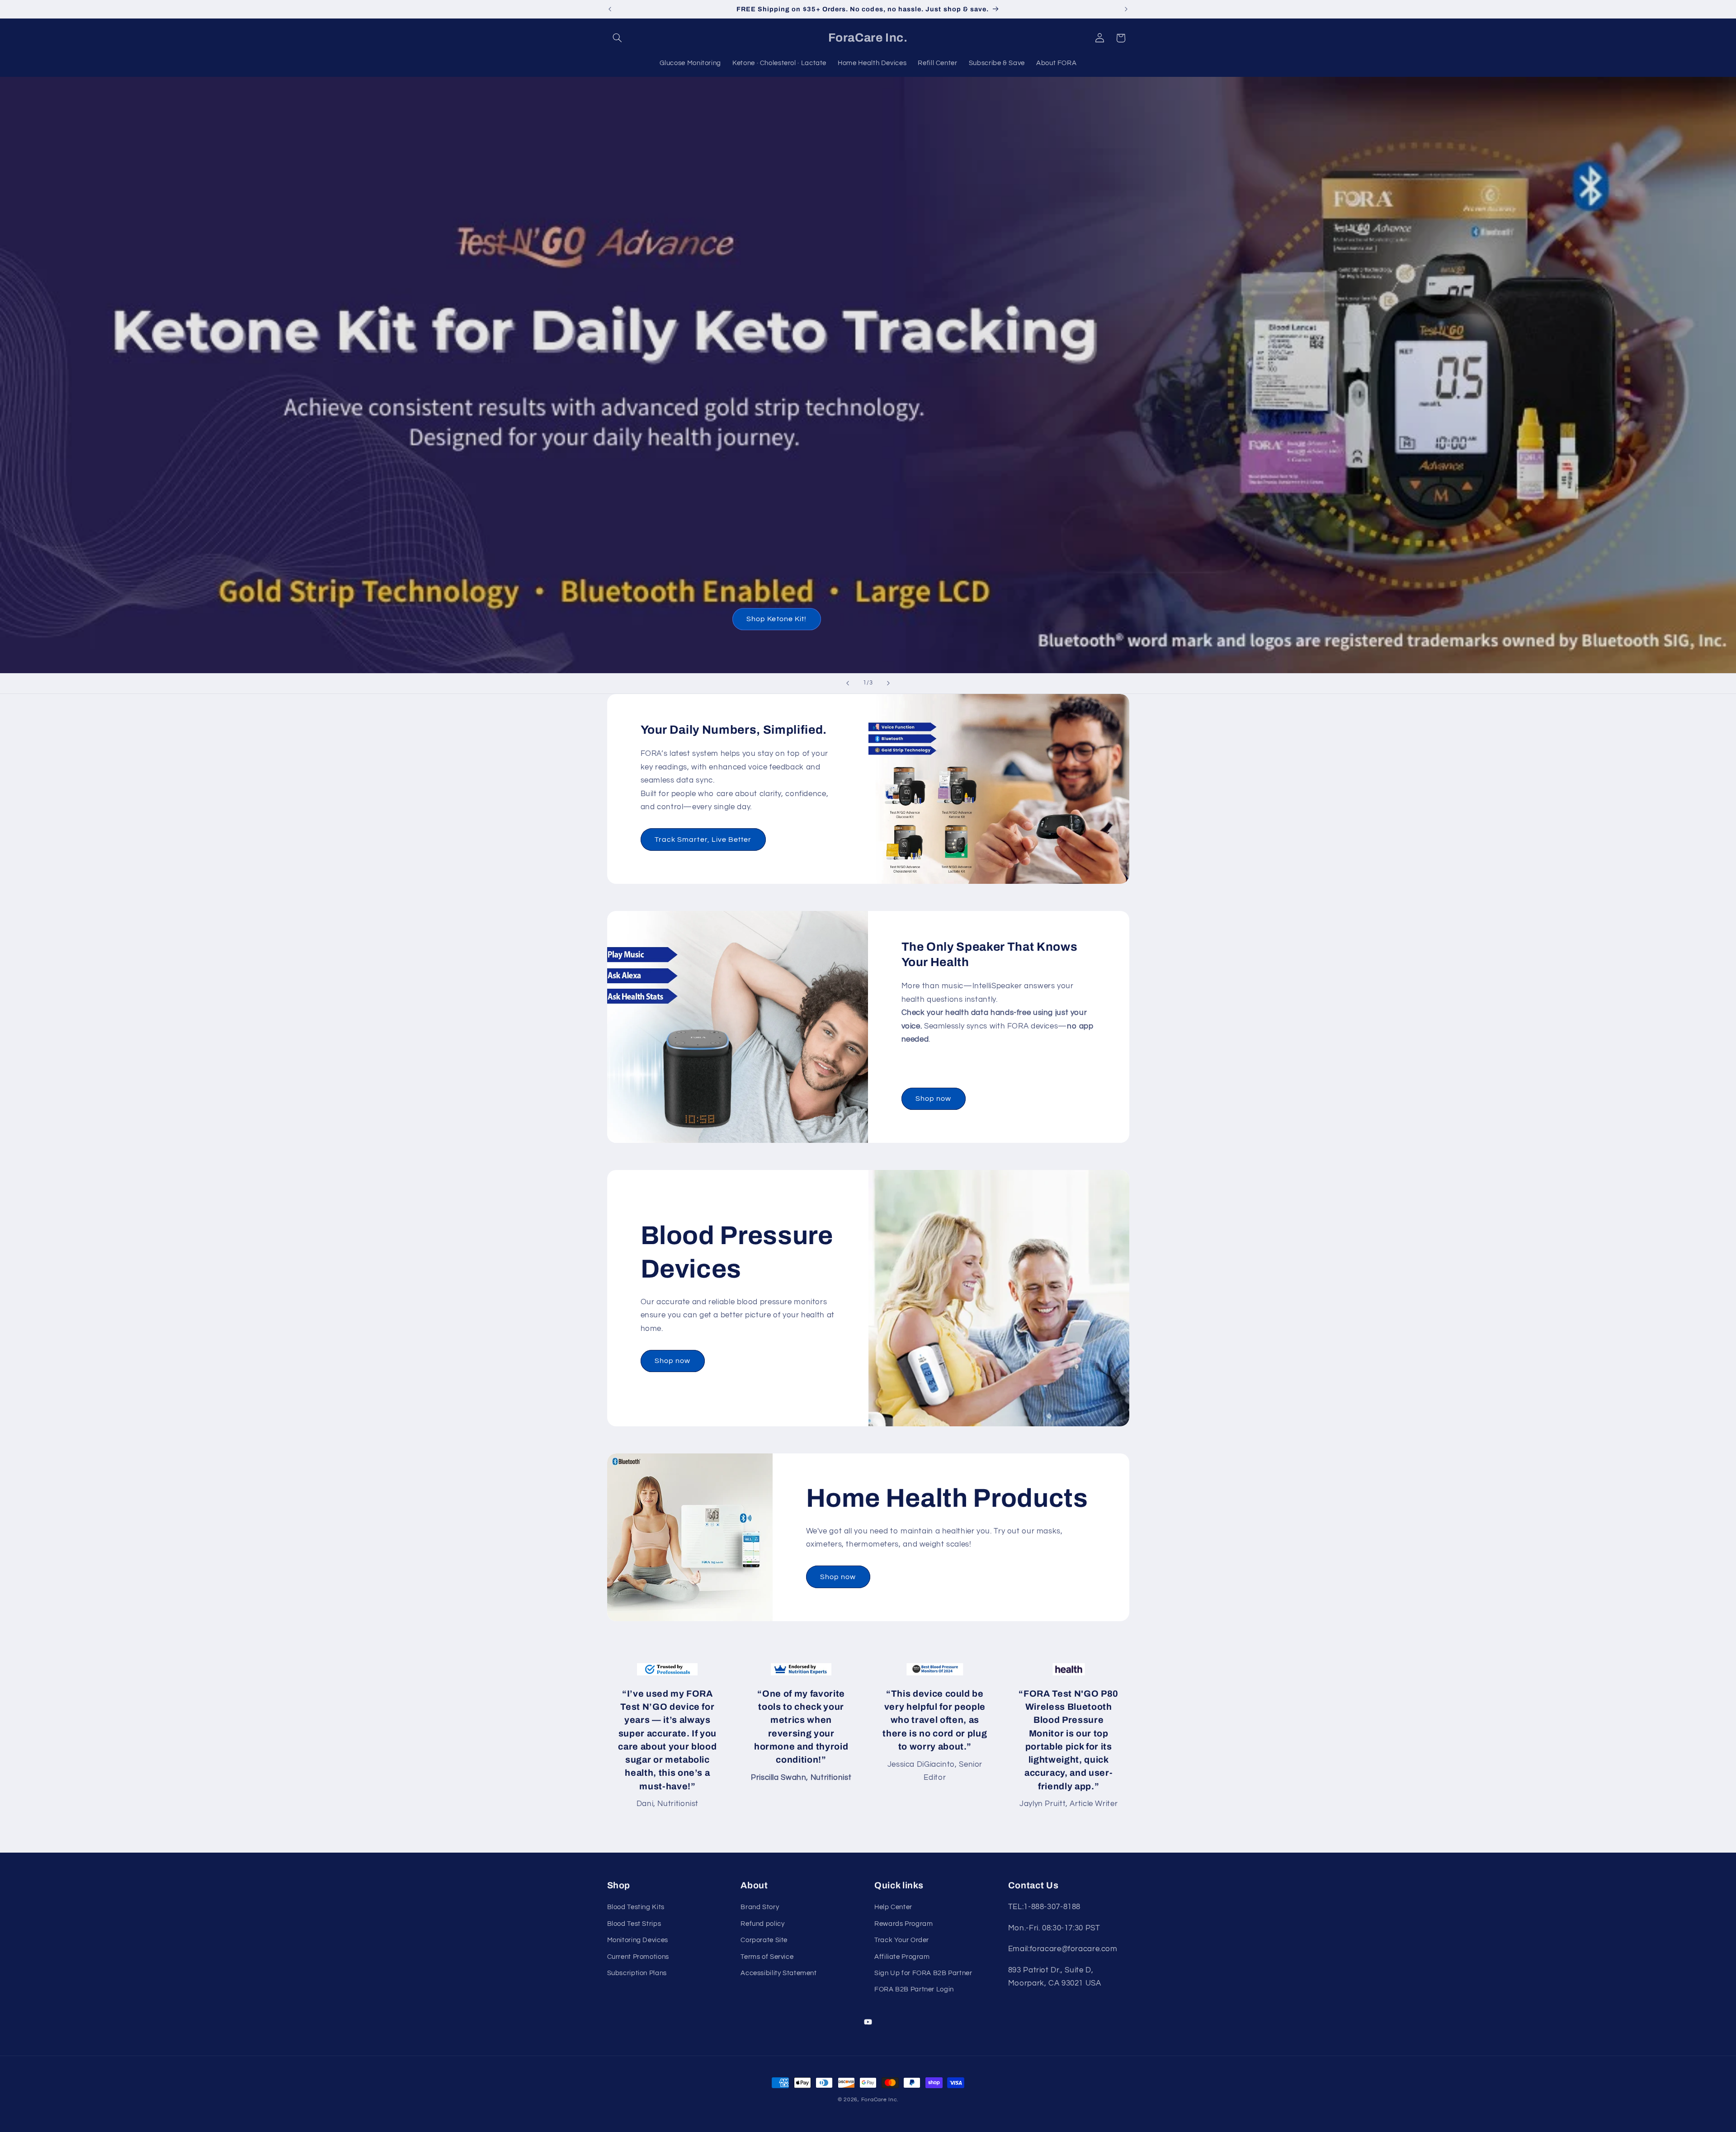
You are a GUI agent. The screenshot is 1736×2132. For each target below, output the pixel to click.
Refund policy (762, 1924)
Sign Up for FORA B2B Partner (923, 1973)
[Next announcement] (1126, 9)
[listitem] (668, 1737)
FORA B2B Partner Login (914, 1990)
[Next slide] (888, 684)
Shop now (933, 1099)
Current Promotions (638, 1957)
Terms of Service (767, 1957)
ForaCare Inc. (880, 2100)
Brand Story (760, 1908)
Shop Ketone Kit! (776, 619)
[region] (868, 1737)
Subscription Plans (637, 1973)
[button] (618, 38)
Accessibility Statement (779, 1973)
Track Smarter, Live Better (703, 839)
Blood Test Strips (634, 1924)
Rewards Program (903, 1924)
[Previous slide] (848, 684)
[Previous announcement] (610, 9)
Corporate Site (764, 1941)
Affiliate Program (902, 1957)
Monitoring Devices (638, 1941)
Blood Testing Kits (636, 1908)
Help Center (893, 1908)
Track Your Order (902, 1941)
